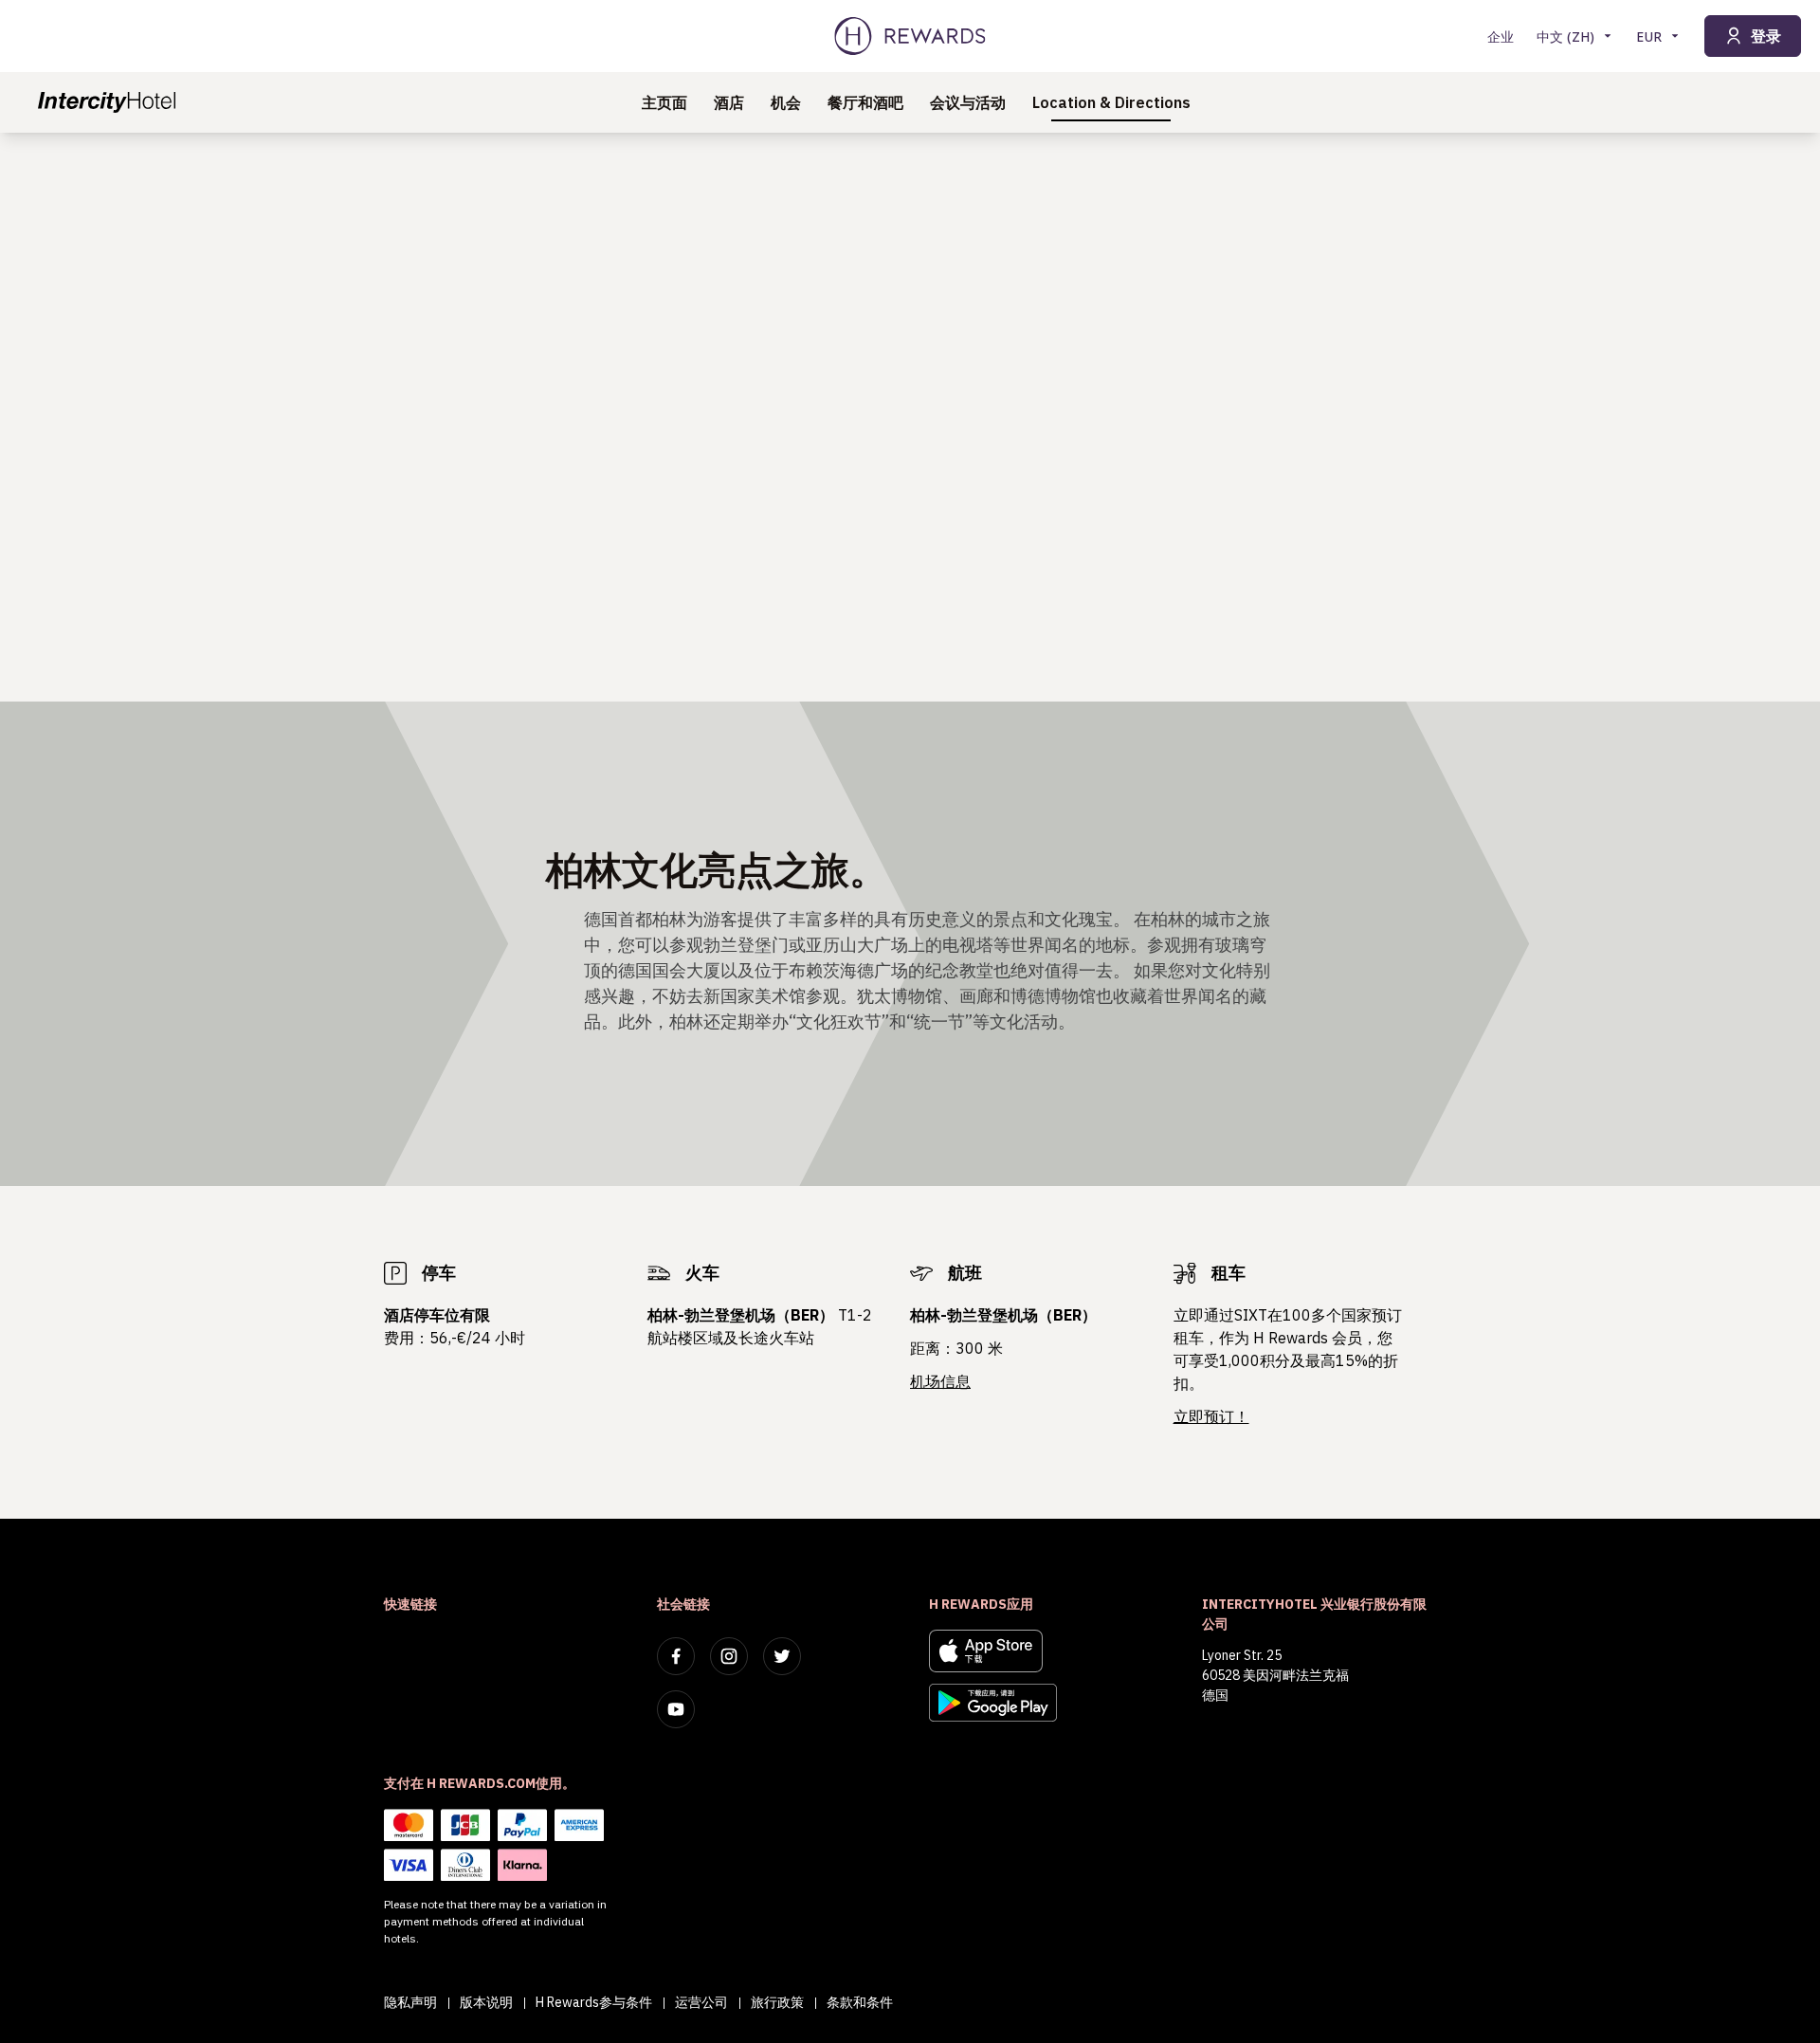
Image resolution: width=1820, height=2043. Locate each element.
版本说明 (486, 2002)
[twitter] (782, 1656)
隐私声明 (410, 2002)
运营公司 (701, 2002)
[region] (910, 417)
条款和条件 (860, 2002)
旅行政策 (777, 2002)
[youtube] (676, 1709)
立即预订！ (1211, 1416)
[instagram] (729, 1656)
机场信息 (940, 1381)
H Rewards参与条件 (594, 2002)
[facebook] (676, 1656)
